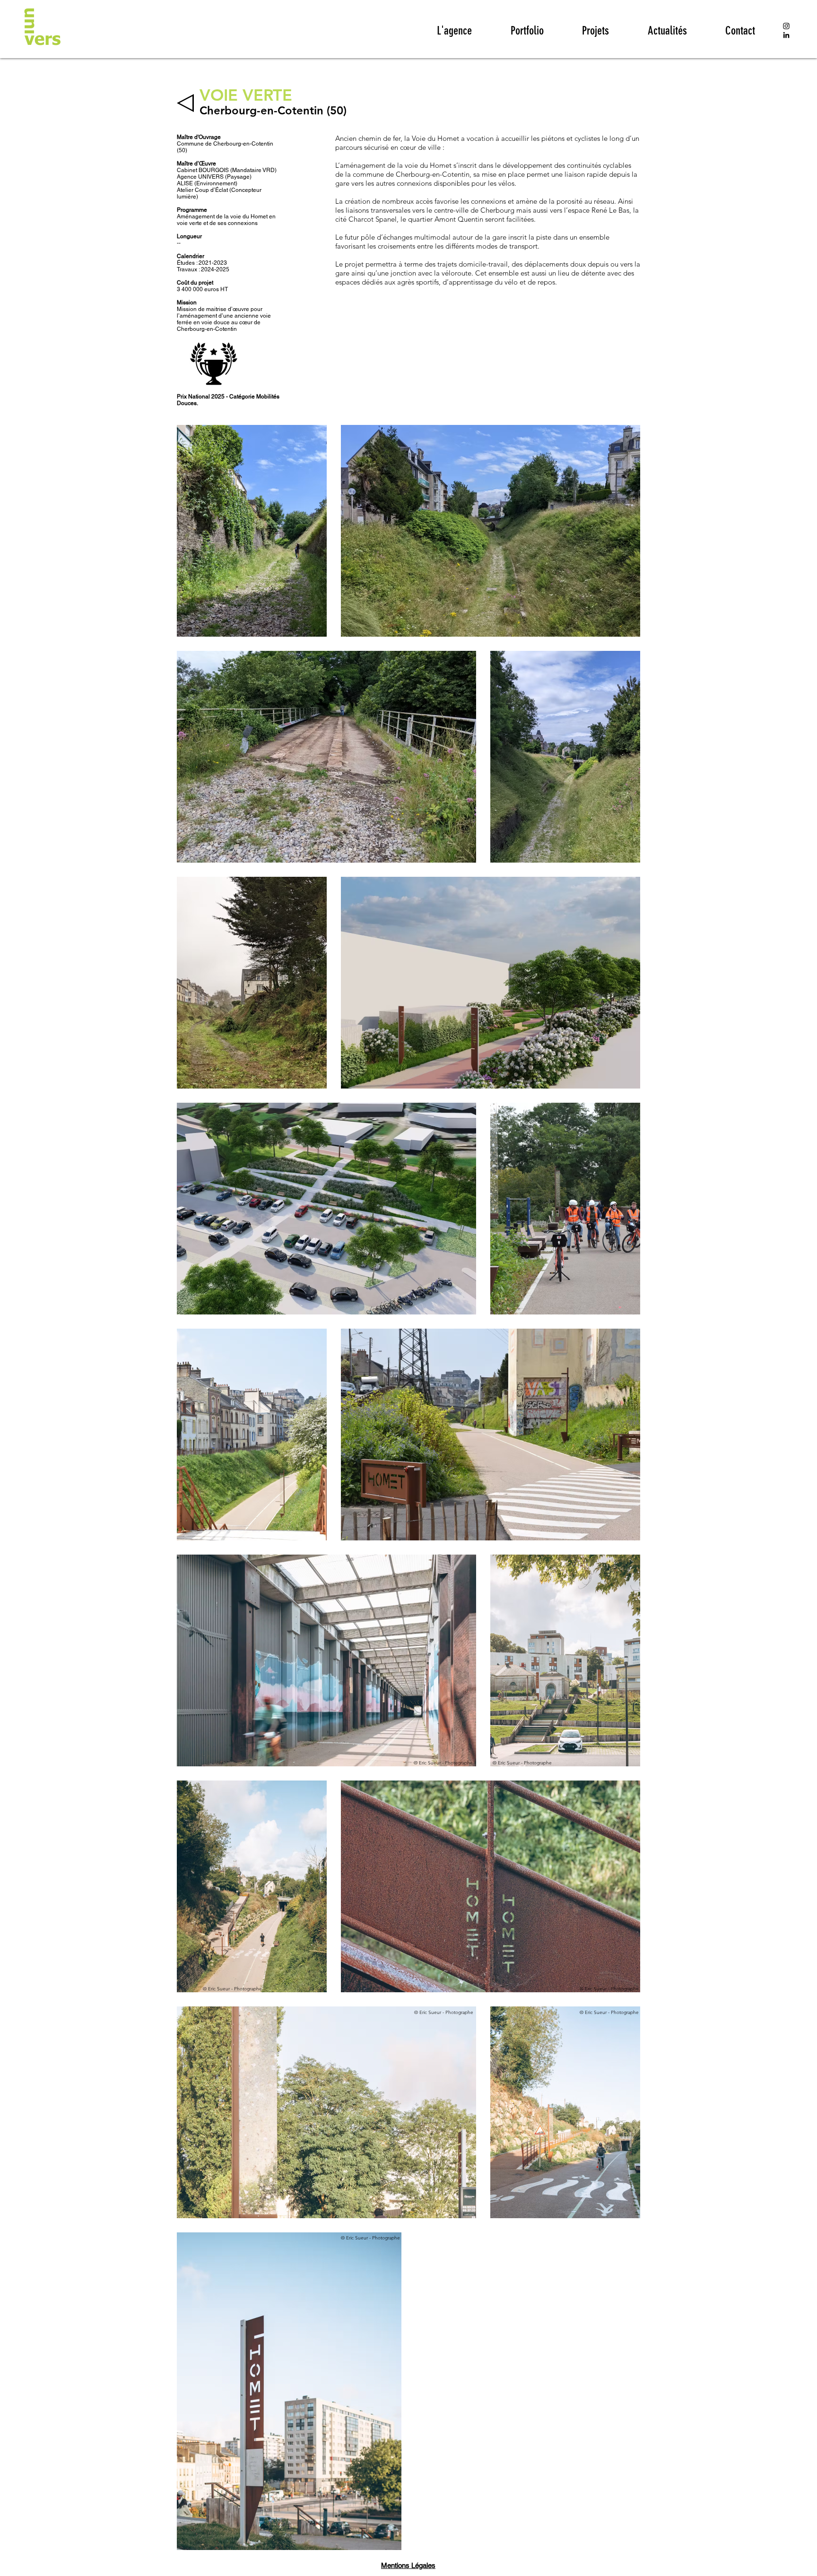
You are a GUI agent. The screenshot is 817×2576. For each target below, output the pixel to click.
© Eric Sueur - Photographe (443, 1763)
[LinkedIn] (786, 35)
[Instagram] (786, 26)
